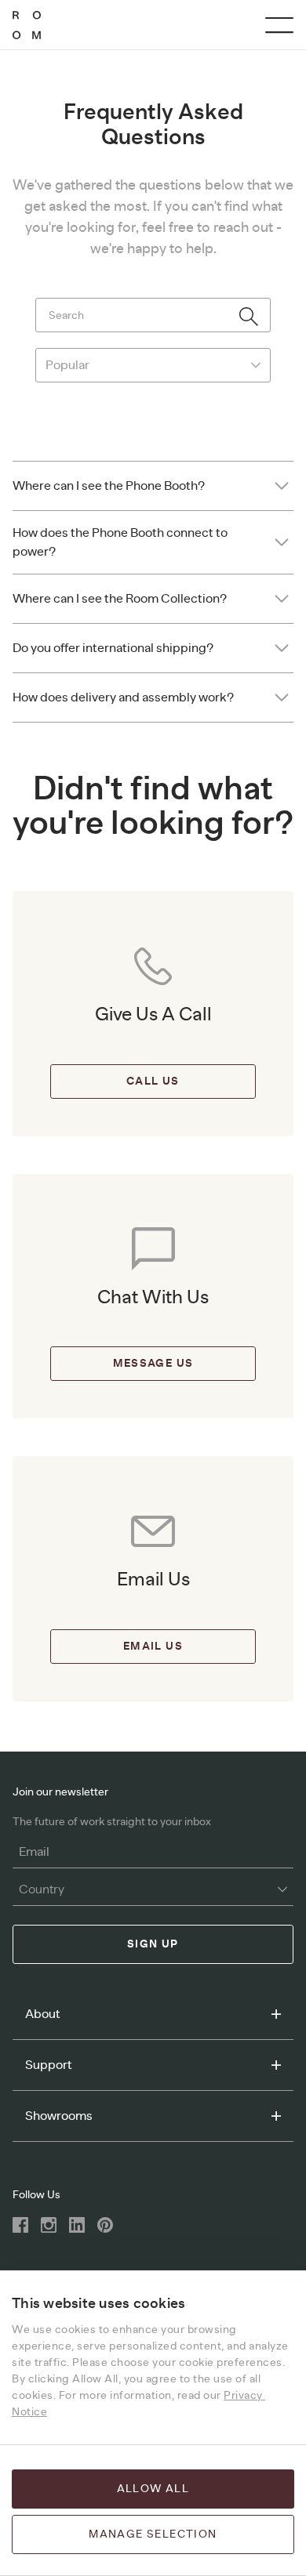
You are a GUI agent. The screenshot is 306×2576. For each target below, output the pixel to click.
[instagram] (49, 2225)
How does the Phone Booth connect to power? (120, 542)
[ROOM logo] (27, 25)
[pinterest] (105, 2225)
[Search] (249, 317)
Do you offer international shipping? (113, 648)
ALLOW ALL (153, 2489)
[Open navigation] (279, 25)
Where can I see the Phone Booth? (109, 486)
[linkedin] (77, 2225)
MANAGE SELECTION (153, 2534)
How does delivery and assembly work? (123, 697)
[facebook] (20, 2225)
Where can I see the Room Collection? (120, 599)
